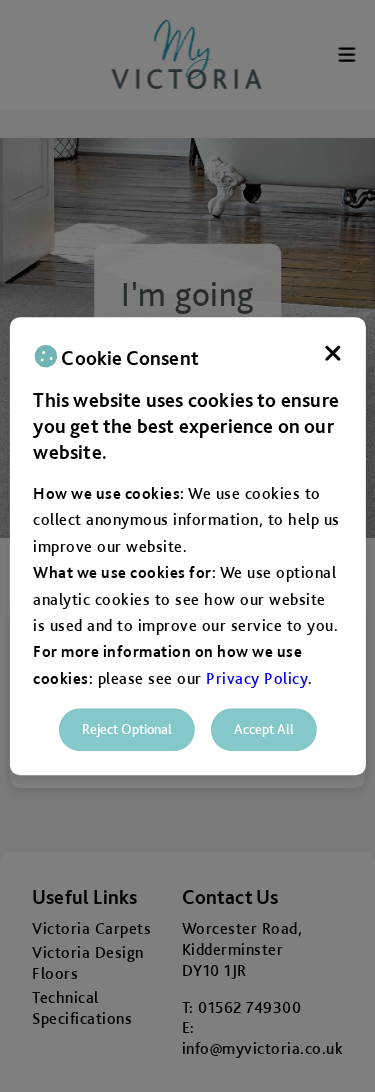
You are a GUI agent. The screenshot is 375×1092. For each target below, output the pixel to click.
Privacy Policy (257, 678)
